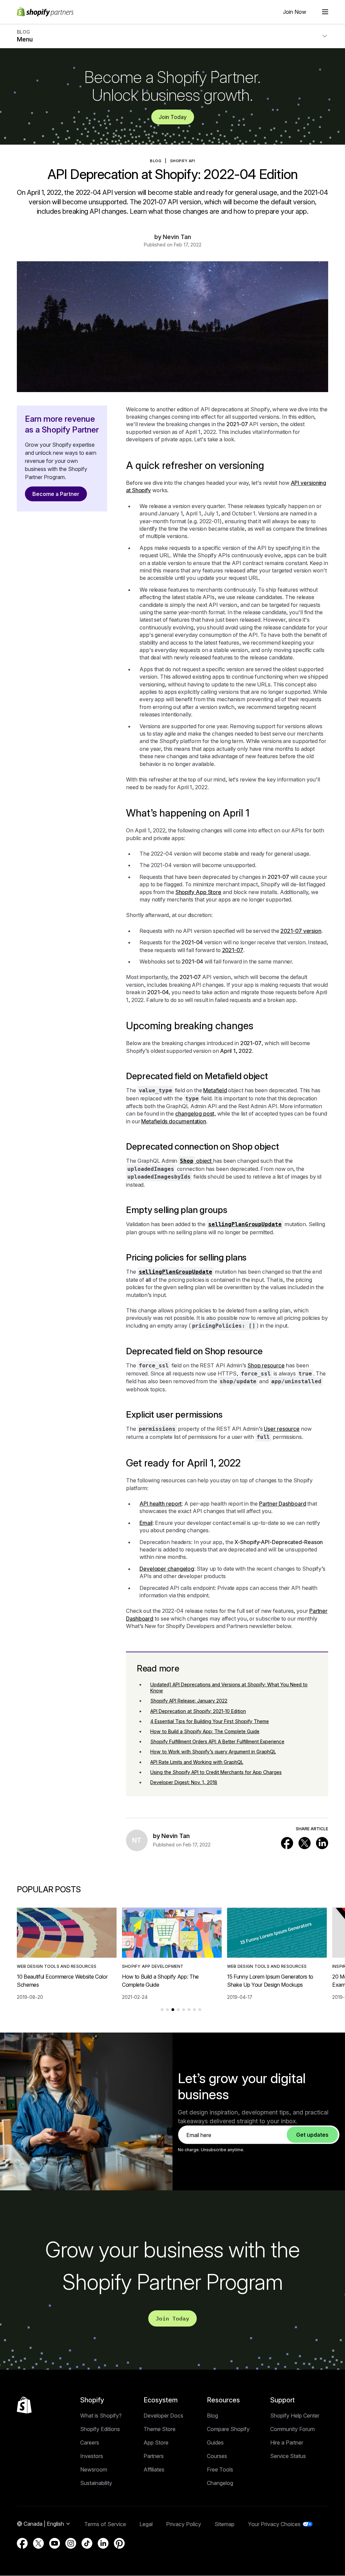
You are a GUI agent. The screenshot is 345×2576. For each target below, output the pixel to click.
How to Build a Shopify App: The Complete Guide (205, 1731)
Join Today (173, 117)
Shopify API (183, 161)
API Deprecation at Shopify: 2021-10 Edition (198, 1711)
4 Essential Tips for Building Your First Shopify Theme (210, 1721)
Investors (92, 2456)
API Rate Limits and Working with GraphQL (197, 1762)
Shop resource (266, 1365)
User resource (282, 1429)
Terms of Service (105, 2524)
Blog (212, 2416)
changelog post (195, 1114)
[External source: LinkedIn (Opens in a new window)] (322, 1843)
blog (156, 161)
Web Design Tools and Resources (57, 1966)
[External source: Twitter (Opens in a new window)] (305, 1843)
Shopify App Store (198, 892)
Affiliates (154, 2469)
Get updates (312, 2135)
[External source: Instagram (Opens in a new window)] (71, 2543)
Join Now (295, 12)
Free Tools (220, 2469)
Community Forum (292, 2429)
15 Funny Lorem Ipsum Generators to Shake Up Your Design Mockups (270, 1981)
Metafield (215, 1090)
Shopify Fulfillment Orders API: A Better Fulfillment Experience (217, 1741)
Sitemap (225, 2524)
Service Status (288, 2456)
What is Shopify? (101, 2416)
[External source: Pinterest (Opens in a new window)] (119, 2543)
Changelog (220, 2483)
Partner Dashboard (283, 1504)
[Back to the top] (24, 2405)
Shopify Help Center (295, 2416)
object (196, 1161)
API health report (161, 1504)
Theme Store (160, 2429)
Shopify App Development (153, 1966)
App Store (156, 2442)
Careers (90, 2442)
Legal (146, 2524)
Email (146, 1523)
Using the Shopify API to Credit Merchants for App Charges (216, 1772)
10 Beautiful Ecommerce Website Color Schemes (62, 1981)
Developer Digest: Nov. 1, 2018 (184, 1782)
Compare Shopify (228, 2429)
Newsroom (94, 2469)
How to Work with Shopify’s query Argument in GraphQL (213, 1752)
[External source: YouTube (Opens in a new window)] (55, 2543)
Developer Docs (163, 2416)
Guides (215, 2442)
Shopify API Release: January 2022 (189, 1701)
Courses (217, 2456)
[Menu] (325, 12)
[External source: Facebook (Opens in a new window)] (287, 1843)
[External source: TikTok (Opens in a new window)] (87, 2543)
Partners (154, 2456)
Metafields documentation (174, 1121)
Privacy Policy (184, 2524)
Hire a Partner (287, 2442)
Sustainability (96, 2483)
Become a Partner (56, 494)
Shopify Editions (100, 2429)
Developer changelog (167, 1569)
